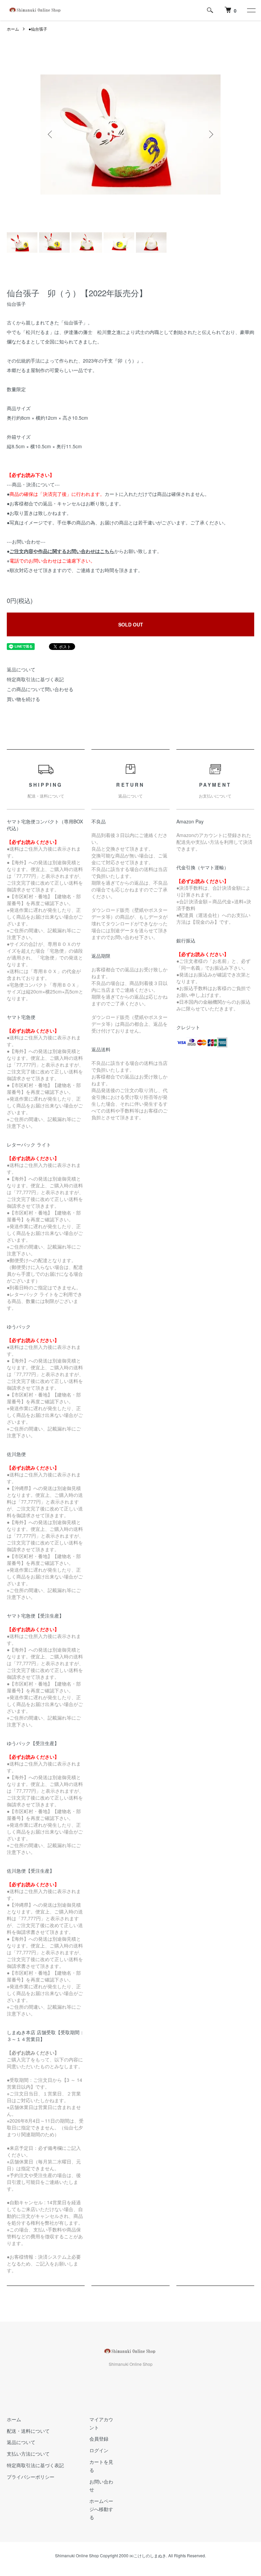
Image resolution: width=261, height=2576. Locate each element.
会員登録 (99, 2439)
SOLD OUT (131, 624)
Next (210, 134)
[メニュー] (251, 10)
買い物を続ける (23, 699)
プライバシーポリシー (31, 2477)
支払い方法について (28, 2454)
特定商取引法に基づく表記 (35, 679)
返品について (21, 669)
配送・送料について (28, 2431)
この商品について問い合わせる (40, 689)
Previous (51, 134)
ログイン (99, 2450)
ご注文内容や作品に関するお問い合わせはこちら (62, 551)
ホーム (13, 29)
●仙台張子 (38, 29)
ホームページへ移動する (101, 2509)
